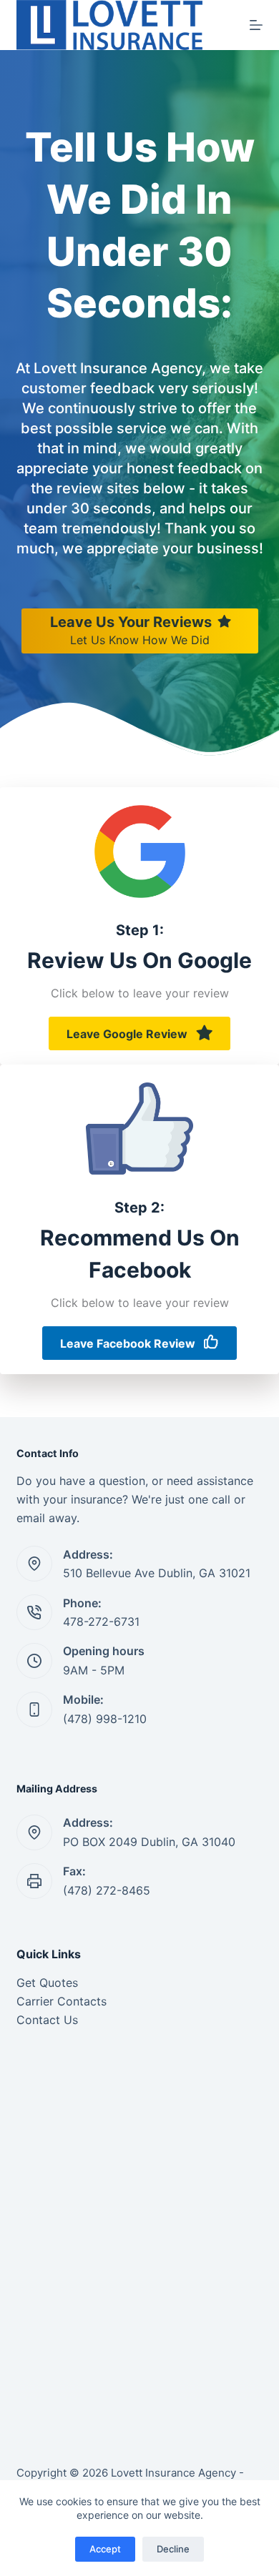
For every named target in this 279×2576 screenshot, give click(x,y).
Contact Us (47, 2020)
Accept (105, 2549)
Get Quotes (47, 1983)
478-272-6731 (101, 1622)
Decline (173, 2549)
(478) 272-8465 (107, 1890)
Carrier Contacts (62, 2001)
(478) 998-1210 (105, 1719)
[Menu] (256, 25)
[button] (139, 1033)
